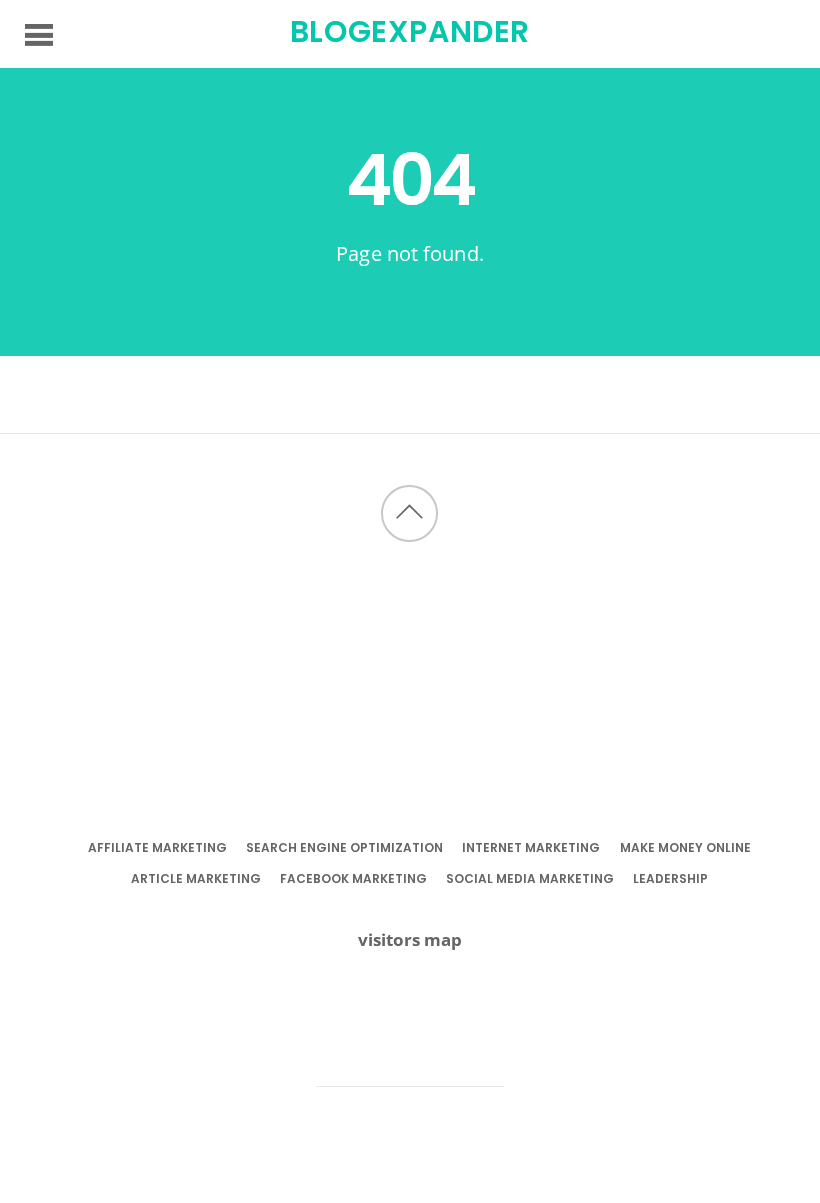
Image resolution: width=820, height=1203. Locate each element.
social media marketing (530, 878)
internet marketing (531, 847)
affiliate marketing (157, 847)
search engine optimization (344, 847)
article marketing (196, 878)
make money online (685, 847)
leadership (670, 878)
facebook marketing (353, 878)
